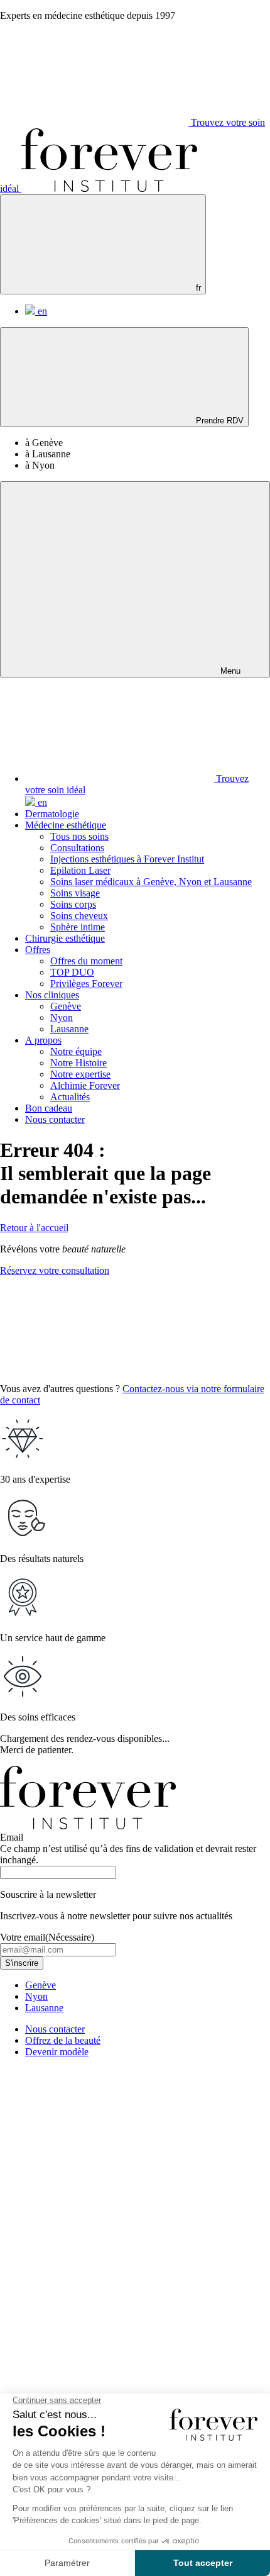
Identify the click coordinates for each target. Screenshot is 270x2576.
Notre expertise (80, 1074)
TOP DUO (72, 972)
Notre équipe (76, 1051)
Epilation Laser (80, 870)
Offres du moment (86, 961)
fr (197, 288)
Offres (38, 950)
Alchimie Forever (85, 1085)
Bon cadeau (49, 1108)
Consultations (77, 848)
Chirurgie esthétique (65, 938)
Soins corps (73, 904)
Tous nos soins (79, 836)
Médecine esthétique (66, 825)
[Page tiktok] (94, 2352)
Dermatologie (52, 814)
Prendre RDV (219, 421)
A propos (43, 1040)
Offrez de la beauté (63, 2040)
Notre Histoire (78, 1063)
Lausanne (69, 1029)
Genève (66, 1006)
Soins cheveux (79, 916)
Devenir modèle (57, 2052)
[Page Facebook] (94, 2255)
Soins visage (75, 893)
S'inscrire (22, 1963)
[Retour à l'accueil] (109, 188)
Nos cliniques (52, 995)
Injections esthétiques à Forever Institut (127, 859)
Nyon (62, 1018)
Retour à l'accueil (34, 1228)
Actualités (70, 1097)
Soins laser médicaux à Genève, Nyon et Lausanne (151, 882)
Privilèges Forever (86, 984)
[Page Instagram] (94, 2159)
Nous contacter (55, 1119)
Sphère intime (78, 927)
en (41, 311)
